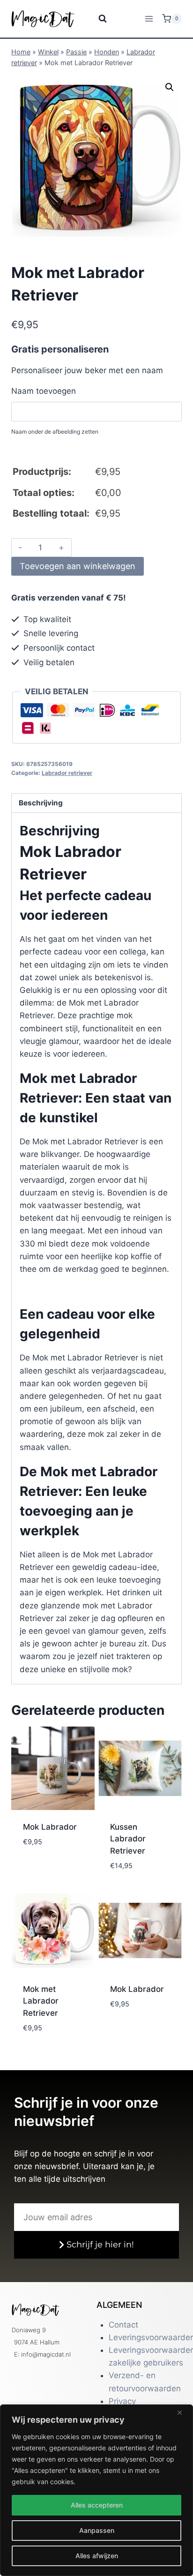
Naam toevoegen (44, 391)
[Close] (183, 2412)
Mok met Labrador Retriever (41, 2001)
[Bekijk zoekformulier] (97, 19)
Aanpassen (97, 2530)
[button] (170, 87)
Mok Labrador (50, 1827)
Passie (76, 52)
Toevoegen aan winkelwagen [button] (52, 1874)
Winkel (48, 52)
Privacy (122, 2401)
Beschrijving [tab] (41, 803)
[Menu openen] (149, 19)
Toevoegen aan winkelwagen (78, 566)
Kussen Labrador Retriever (128, 1839)
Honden (107, 52)
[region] (96, 2490)
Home (21, 52)
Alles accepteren (97, 2505)
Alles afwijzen (97, 2556)
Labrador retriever (67, 773)
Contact (123, 2325)
